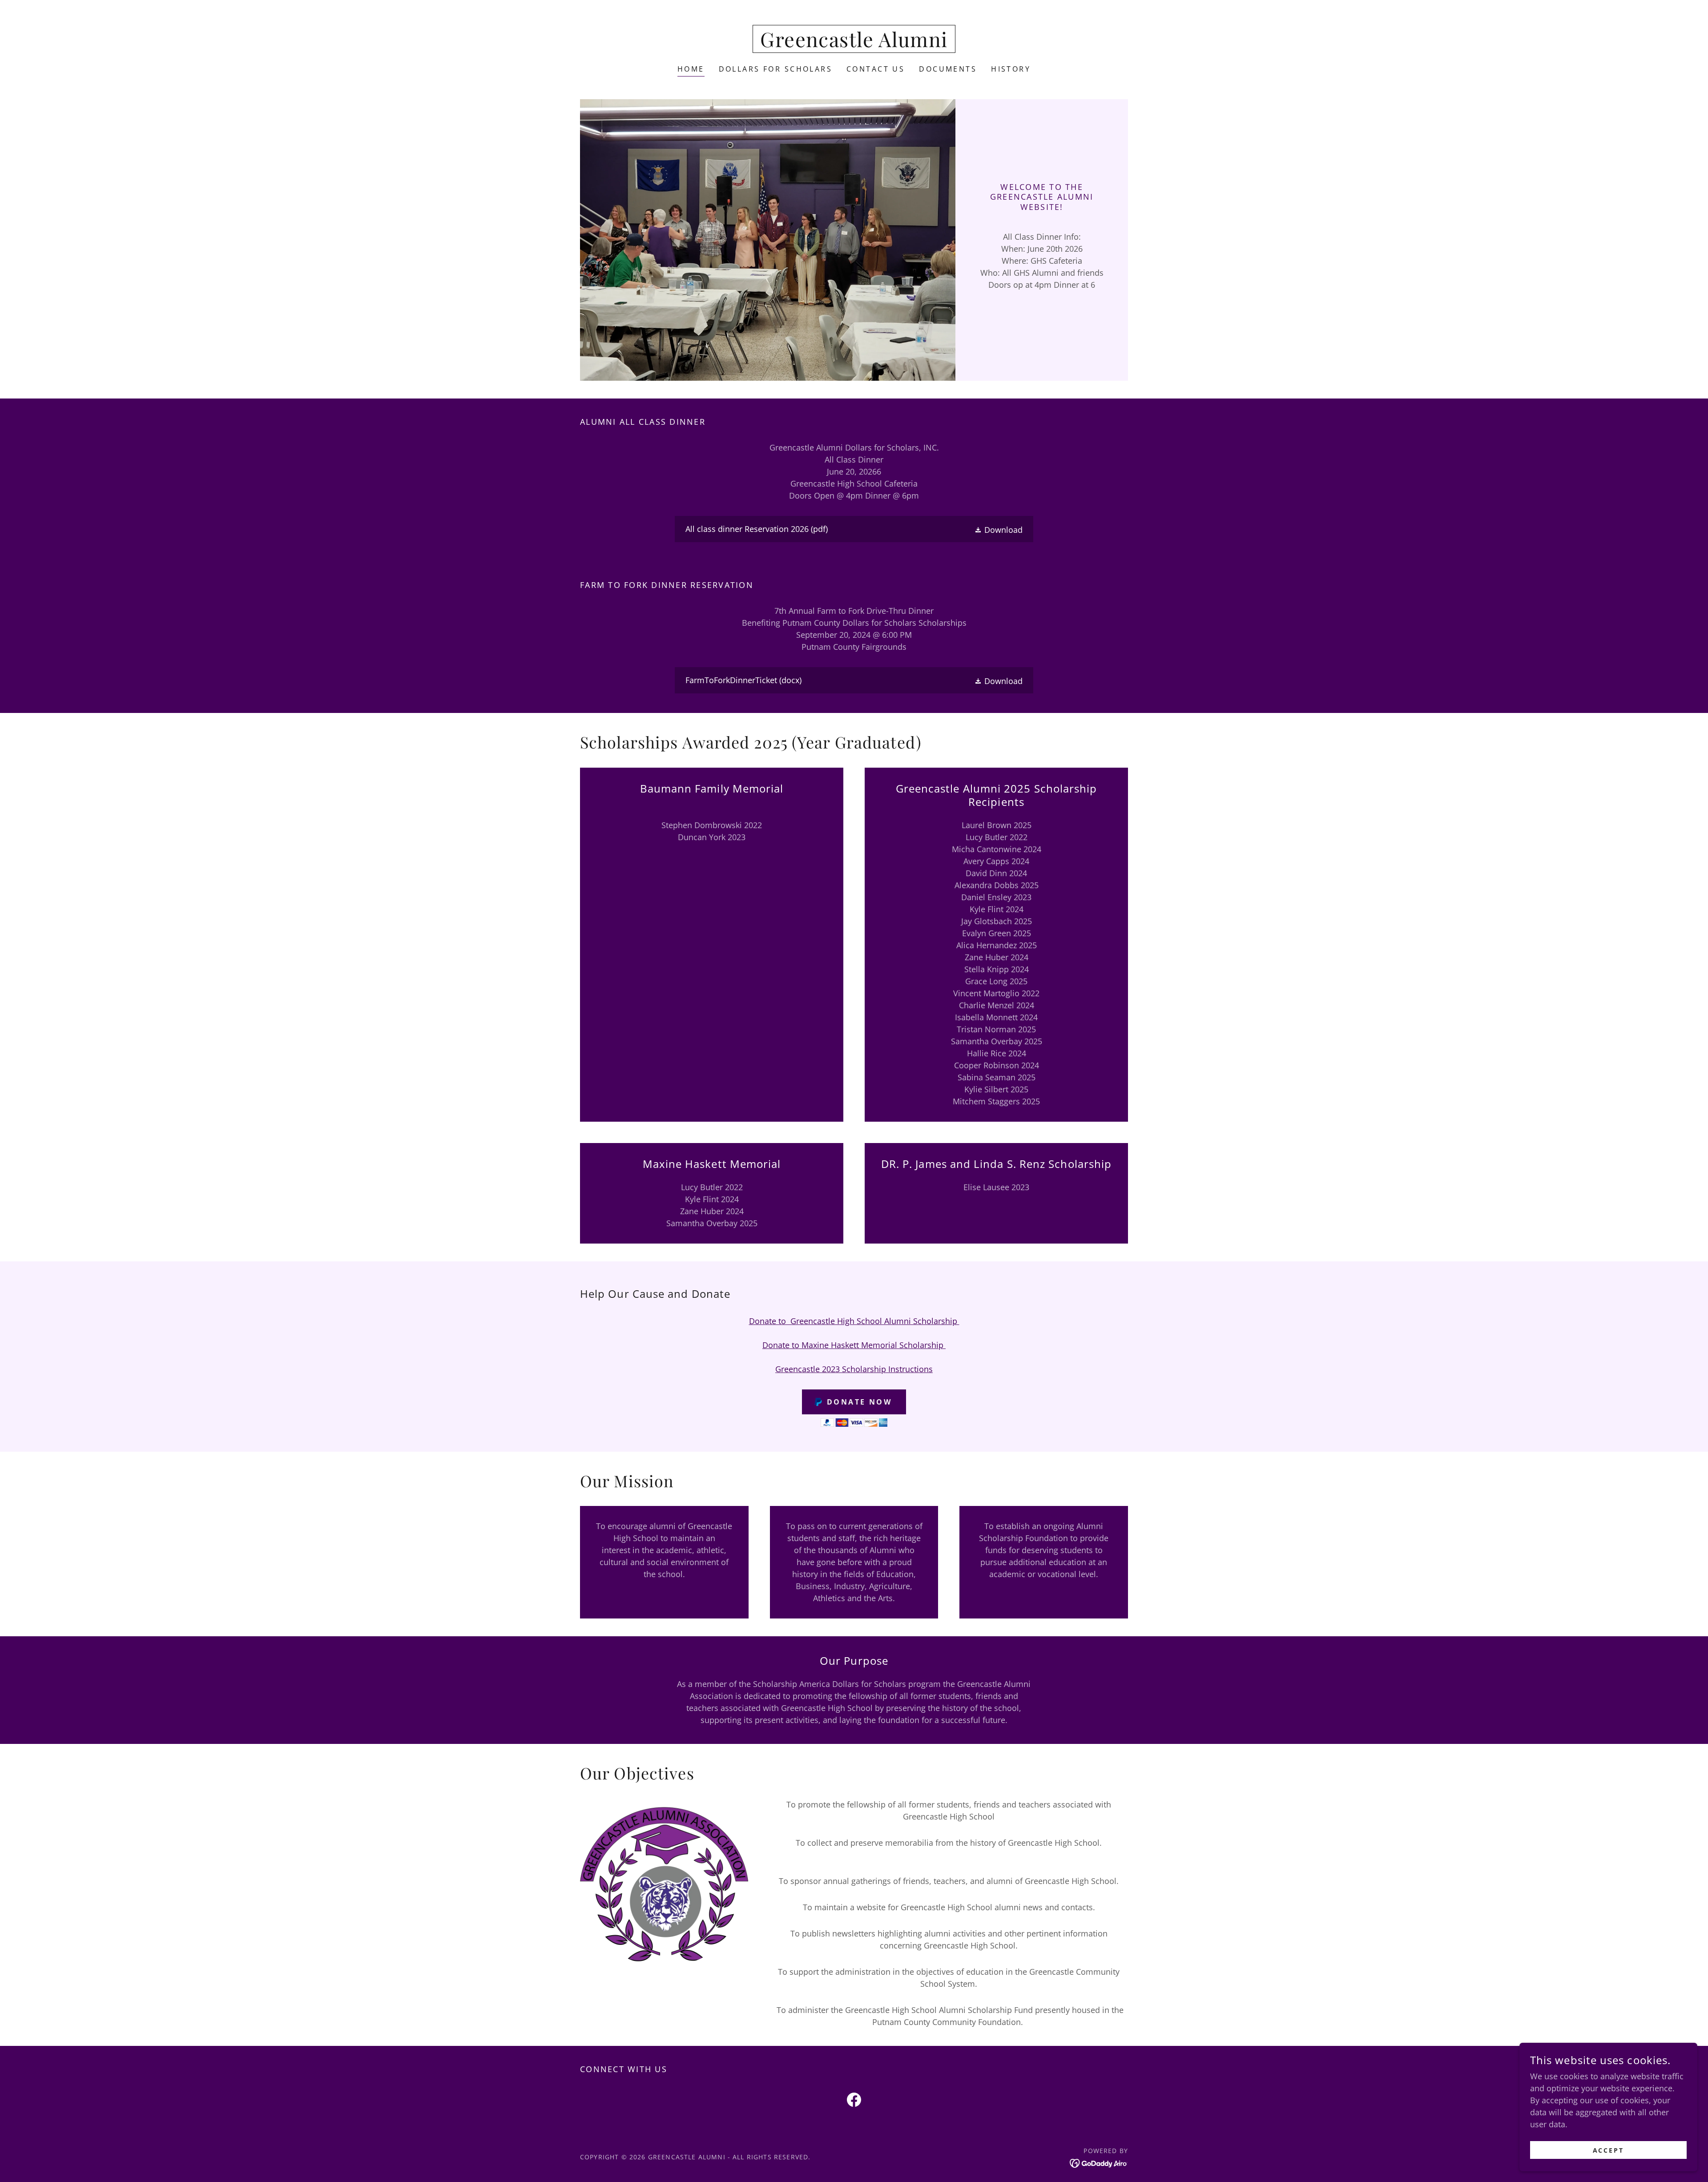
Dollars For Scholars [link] (775, 69)
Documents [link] (948, 69)
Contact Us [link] (876, 69)
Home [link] (691, 69)
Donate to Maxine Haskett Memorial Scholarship (854, 1345)
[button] (998, 529)
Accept (1609, 2150)
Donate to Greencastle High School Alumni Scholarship (854, 1321)
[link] (854, 44)
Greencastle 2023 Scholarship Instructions (854, 1369)
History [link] (1011, 69)
